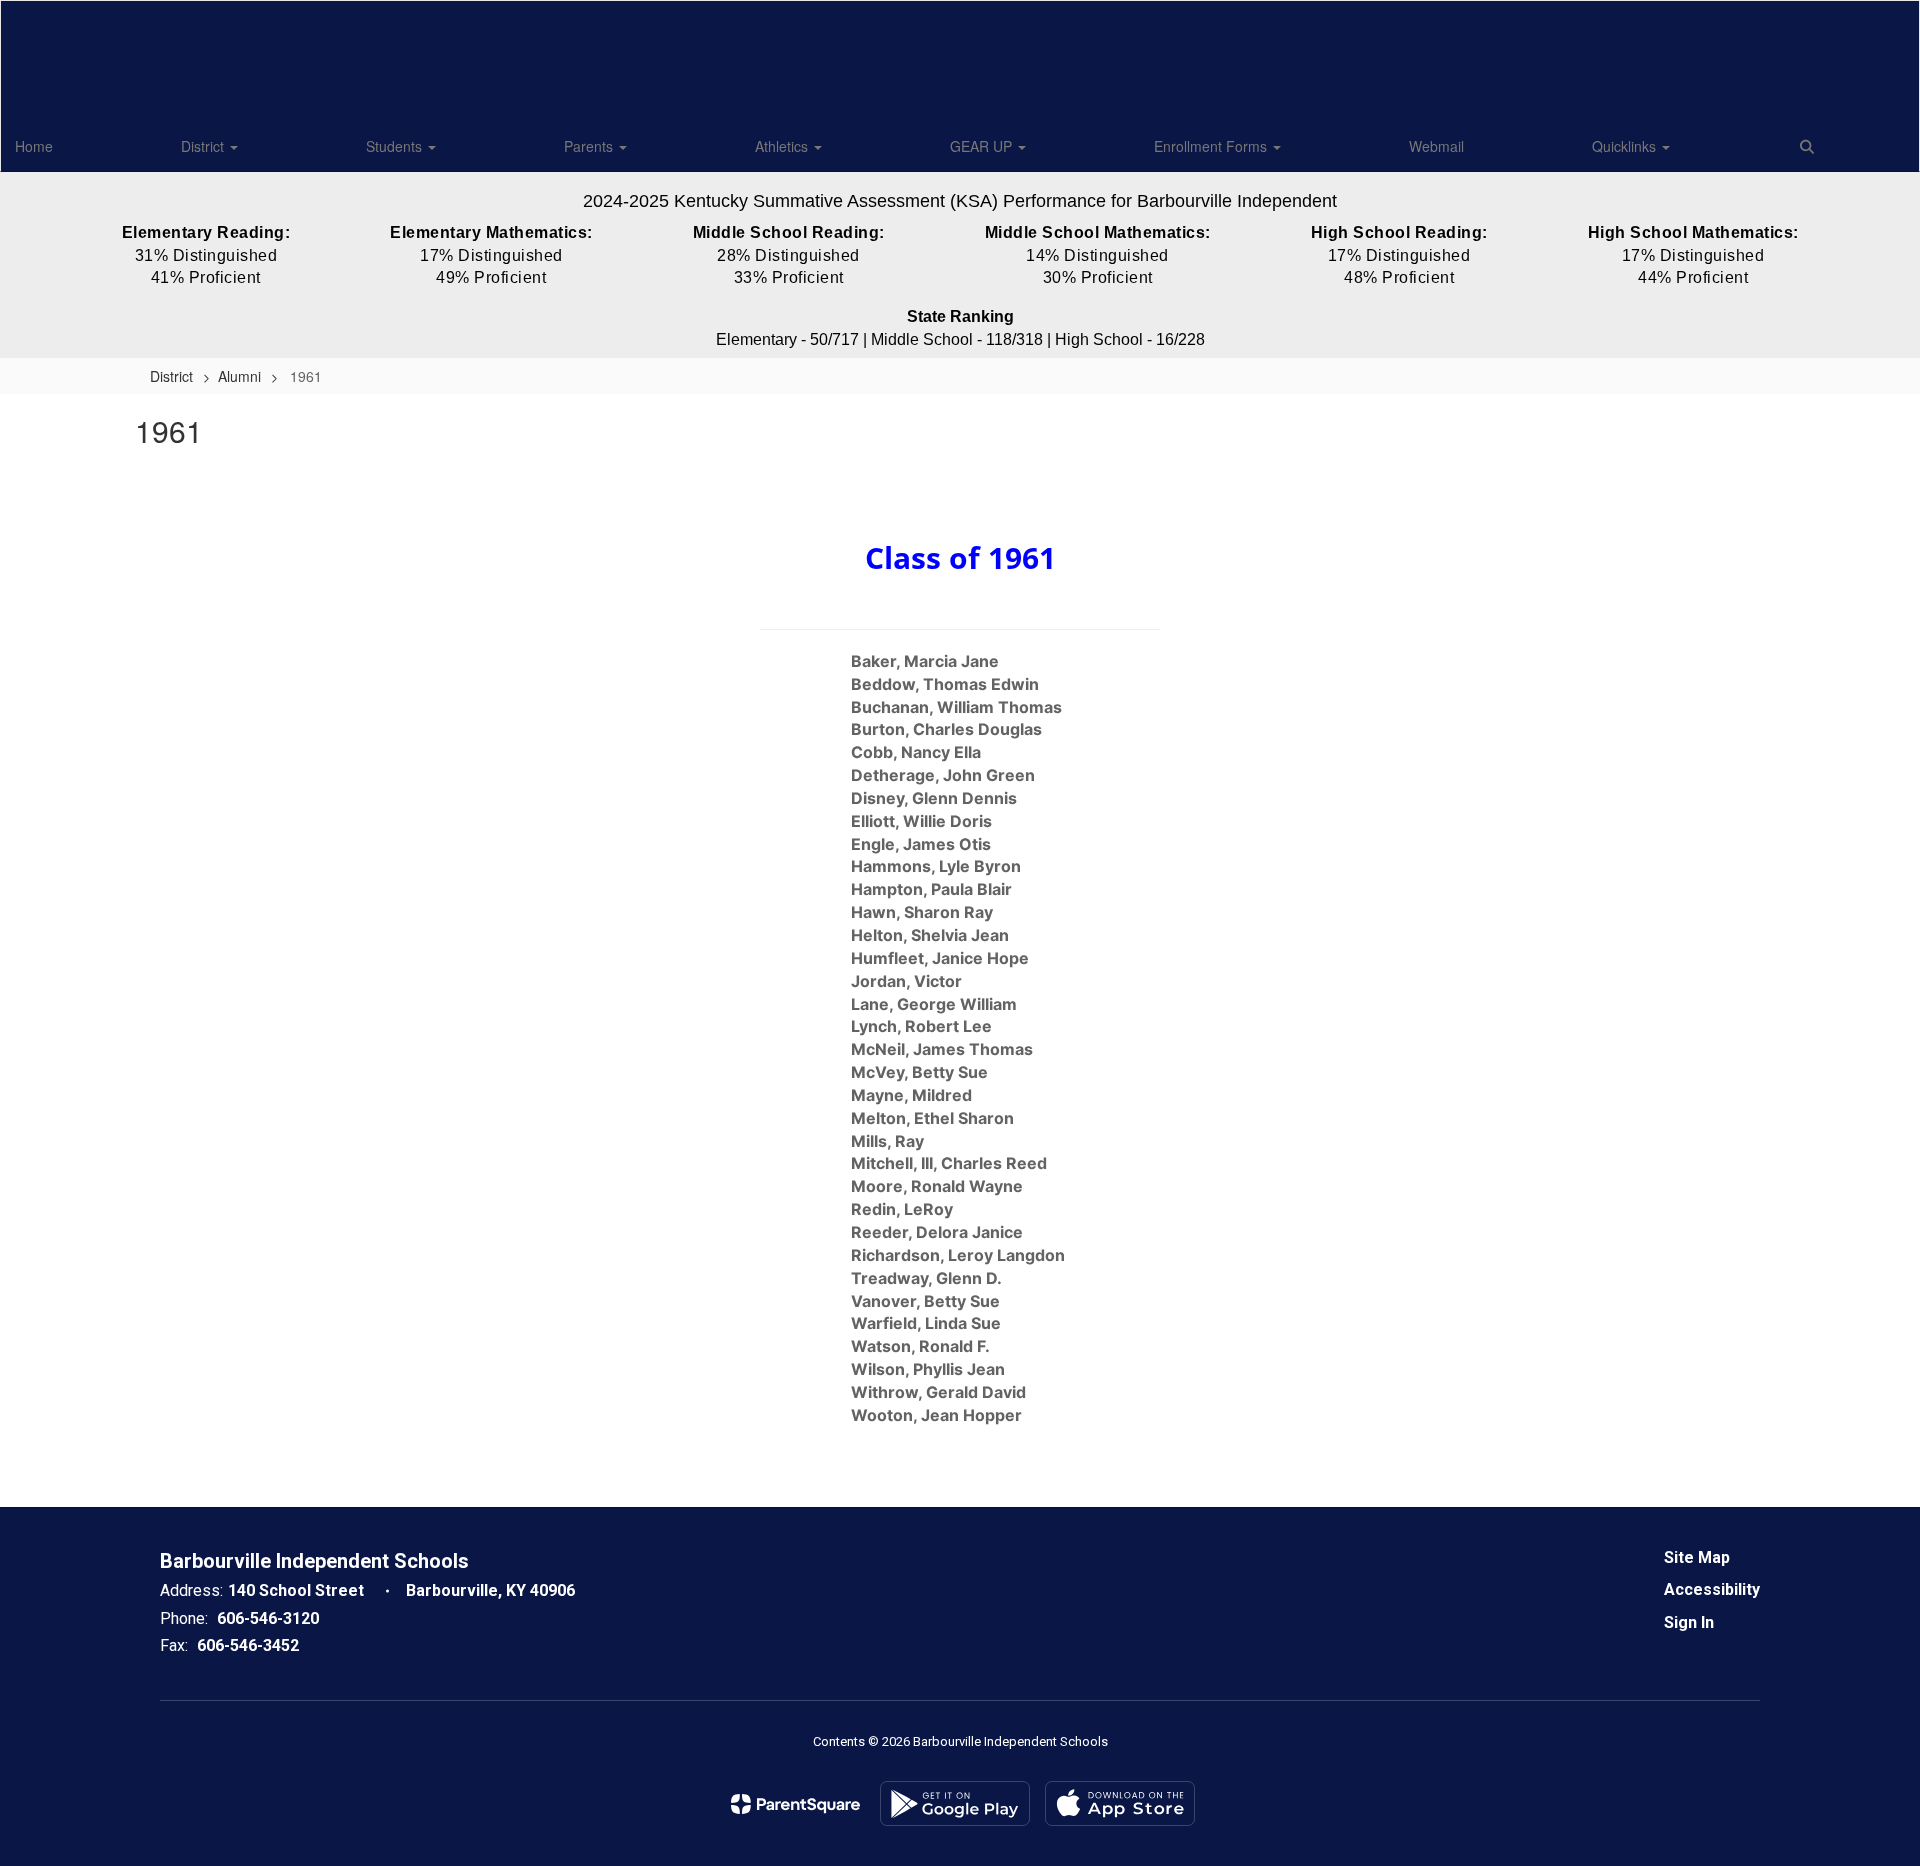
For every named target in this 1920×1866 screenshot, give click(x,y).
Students (396, 146)
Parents (590, 146)
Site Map (1697, 1557)
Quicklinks (1626, 146)
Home (34, 146)
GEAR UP (983, 146)
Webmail (1436, 146)
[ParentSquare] (795, 1804)
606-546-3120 (268, 1618)
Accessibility (1712, 1589)
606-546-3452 (248, 1645)
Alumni (239, 376)
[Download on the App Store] (1120, 1803)
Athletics (783, 146)
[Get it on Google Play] (955, 1803)
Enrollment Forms (1212, 146)
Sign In (1689, 1622)
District (204, 146)
